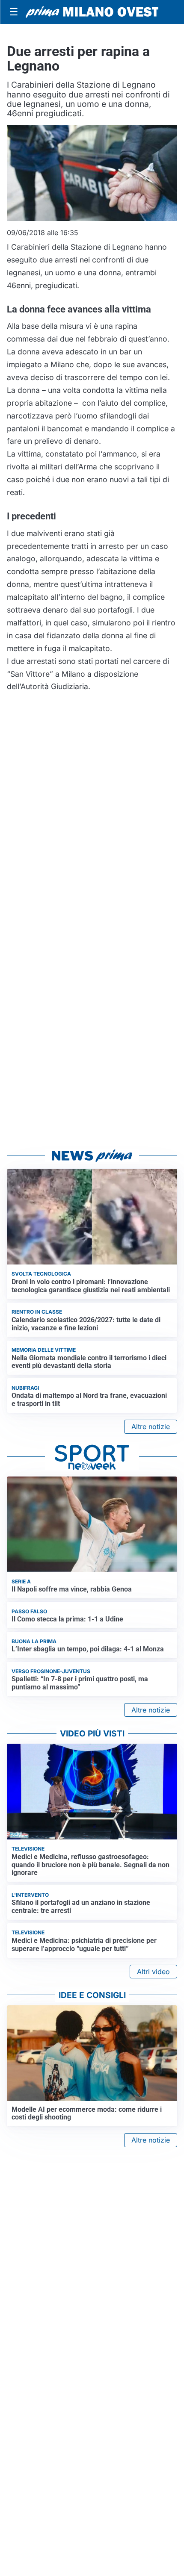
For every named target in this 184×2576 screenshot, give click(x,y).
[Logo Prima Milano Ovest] (92, 12)
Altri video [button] (153, 1972)
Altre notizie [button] (151, 1427)
